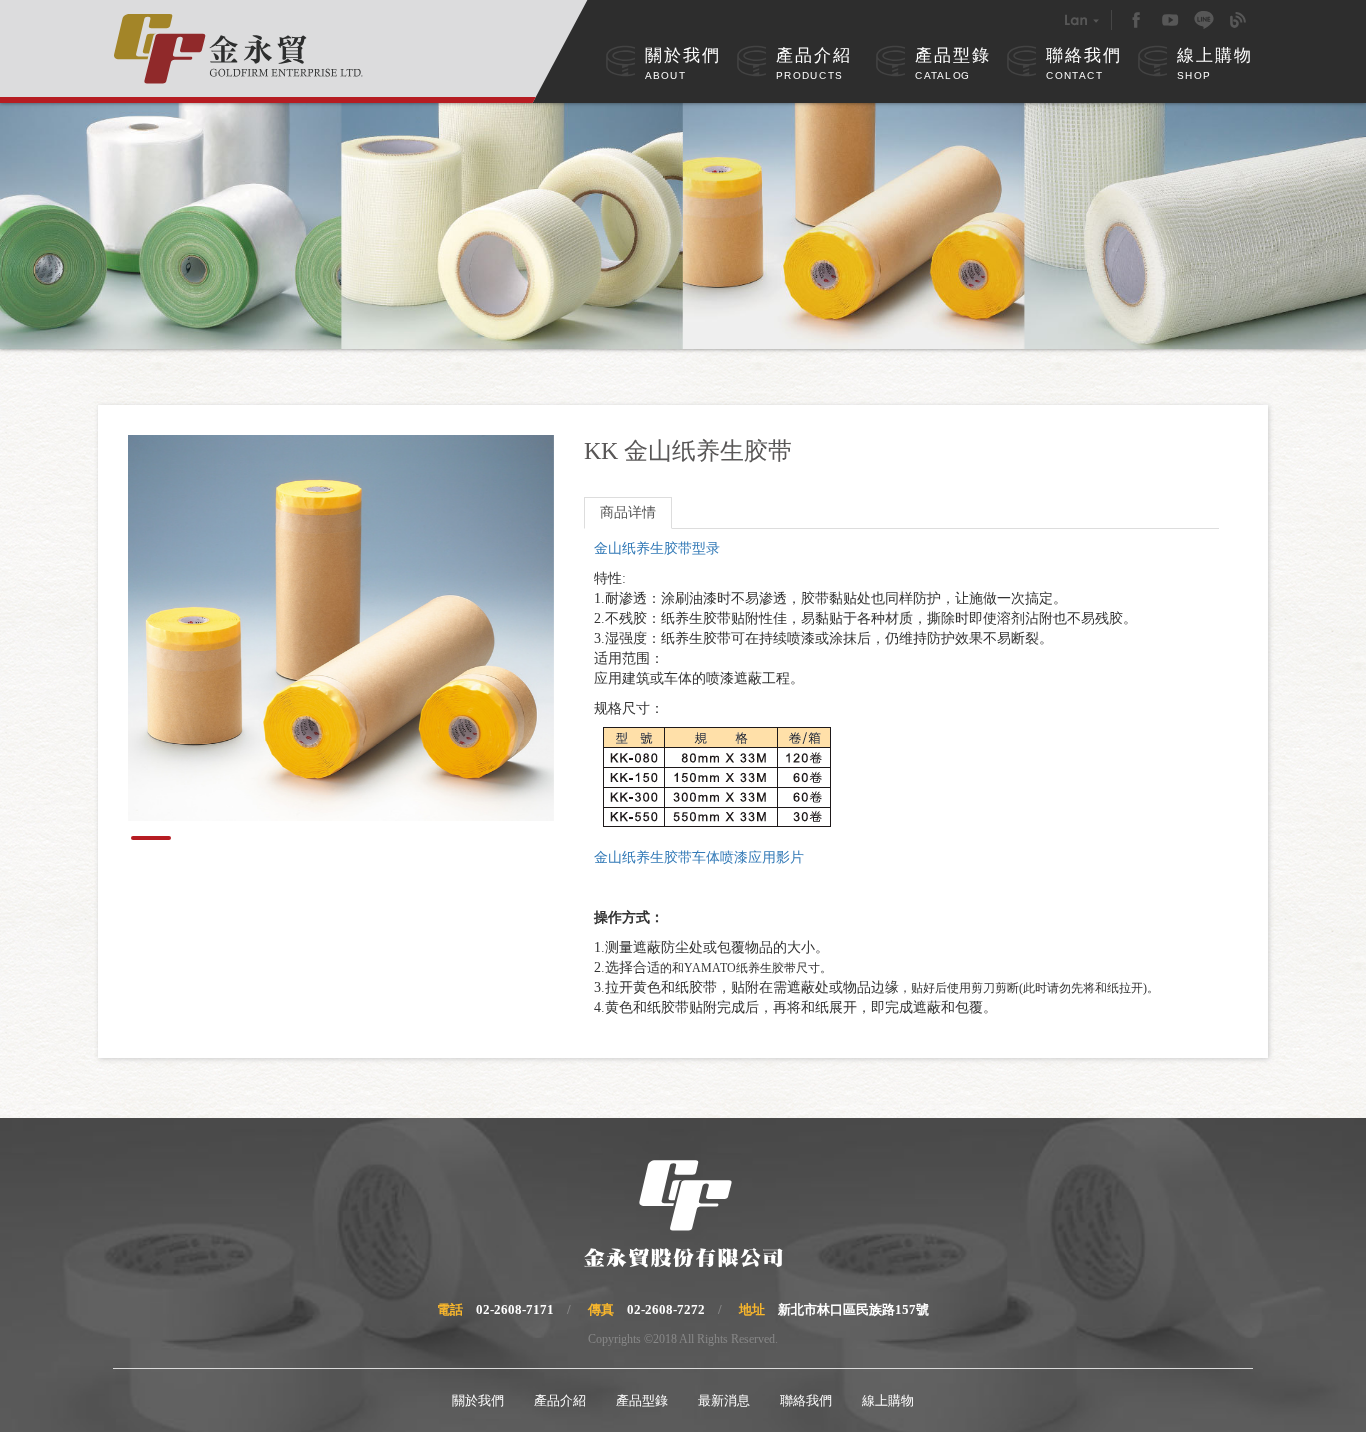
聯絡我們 (1084, 64)
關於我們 (683, 64)
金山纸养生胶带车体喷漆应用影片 (699, 857)
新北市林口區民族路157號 (853, 1309)
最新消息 (724, 1400)
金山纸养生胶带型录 (657, 548)
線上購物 (1215, 64)
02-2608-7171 (515, 1309)
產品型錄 (953, 64)
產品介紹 (814, 64)
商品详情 (628, 512)
